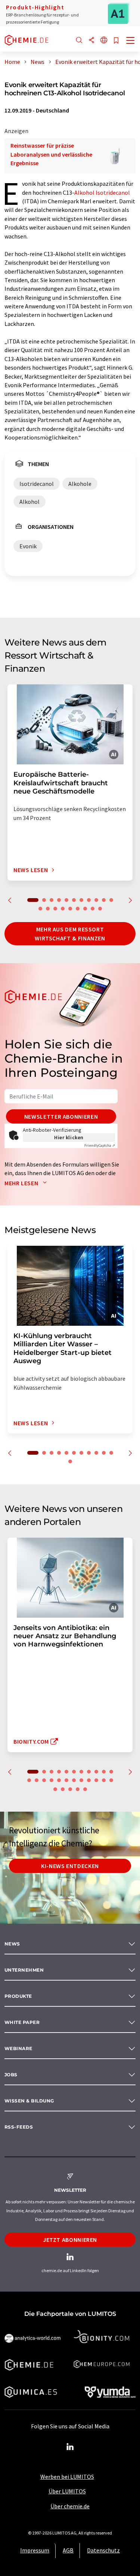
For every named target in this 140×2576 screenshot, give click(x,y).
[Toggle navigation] (131, 41)
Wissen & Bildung (29, 2101)
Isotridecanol (113, 192)
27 (78, 1789)
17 (78, 909)
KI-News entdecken (70, 1866)
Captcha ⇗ (100, 1145)
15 (63, 909)
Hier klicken (69, 1137)
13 (48, 909)
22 (104, 1780)
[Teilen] (91, 41)
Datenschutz (103, 2550)
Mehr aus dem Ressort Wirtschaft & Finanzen (70, 934)
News (12, 1944)
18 (85, 909)
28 (85, 1789)
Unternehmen (24, 1970)
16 (70, 909)
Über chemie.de (70, 2506)
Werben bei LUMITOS (67, 2477)
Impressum (35, 2550)
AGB (68, 2550)
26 (70, 1789)
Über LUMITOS (67, 2491)
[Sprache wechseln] (104, 41)
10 (104, 900)
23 (111, 1780)
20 (100, 909)
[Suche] (79, 41)
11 (111, 900)
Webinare (18, 2048)
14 (55, 909)
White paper (22, 2022)
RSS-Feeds (19, 2127)
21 (96, 1780)
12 (40, 909)
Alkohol (84, 192)
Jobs (11, 2075)
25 (63, 1789)
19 (93, 909)
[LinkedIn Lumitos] (70, 2447)
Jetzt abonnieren (70, 2240)
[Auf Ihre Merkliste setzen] (116, 41)
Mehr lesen (22, 1183)
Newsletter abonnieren (61, 1116)
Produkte (18, 1996)
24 (55, 1789)
